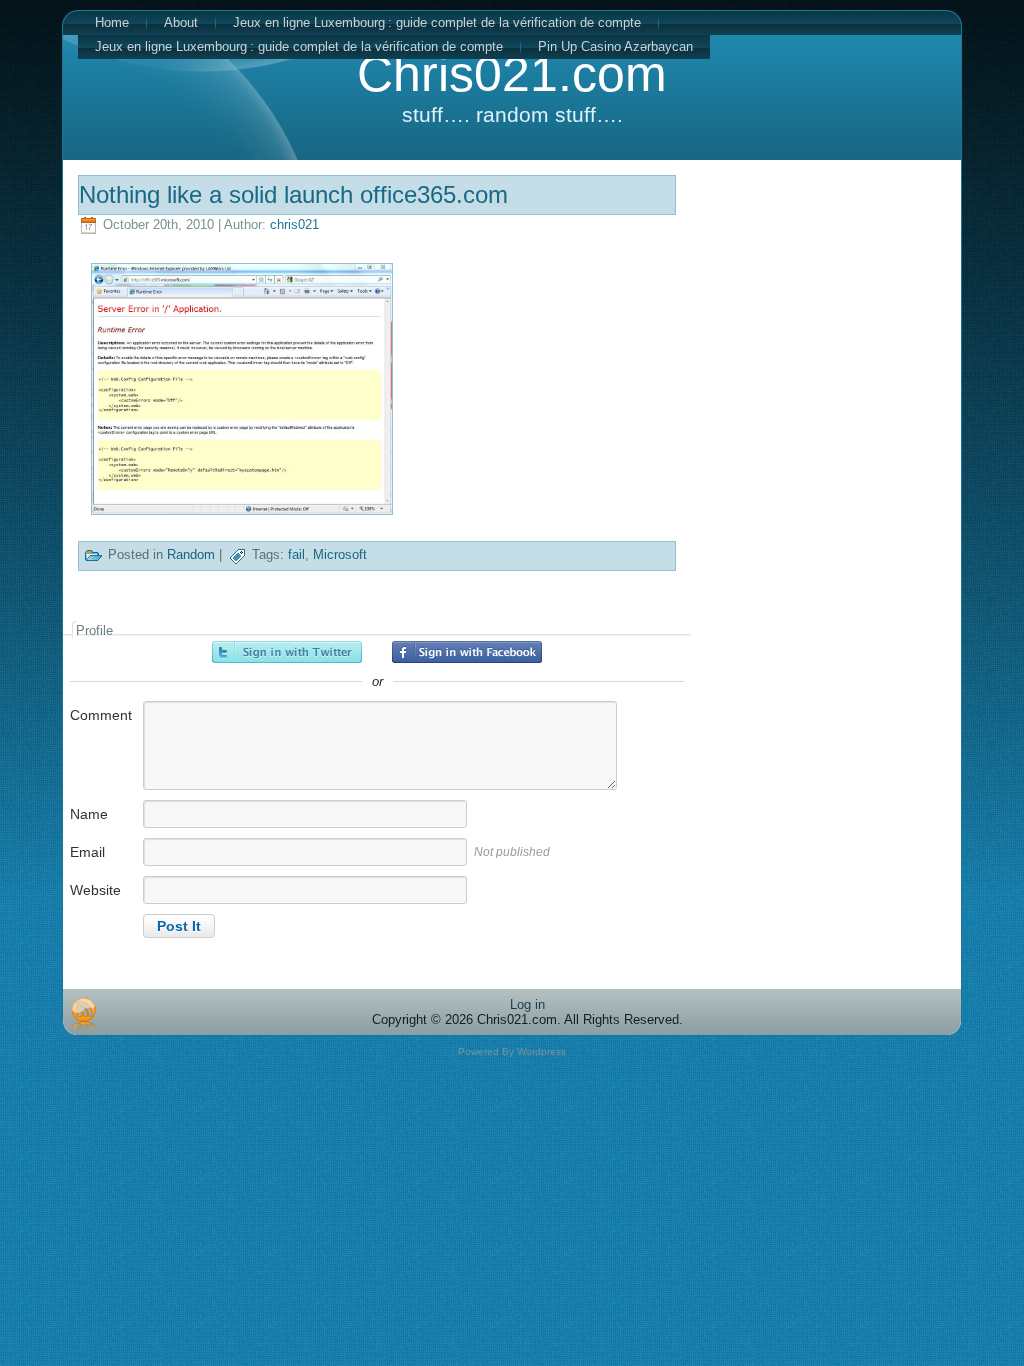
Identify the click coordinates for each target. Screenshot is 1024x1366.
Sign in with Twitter (287, 652)
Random (191, 555)
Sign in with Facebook (467, 652)
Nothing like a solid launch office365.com (293, 194)
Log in (527, 1004)
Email (87, 852)
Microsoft (340, 555)
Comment (101, 715)
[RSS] (83, 1013)
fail (296, 555)
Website (95, 890)
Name (89, 814)
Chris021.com (512, 74)
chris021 (294, 224)
